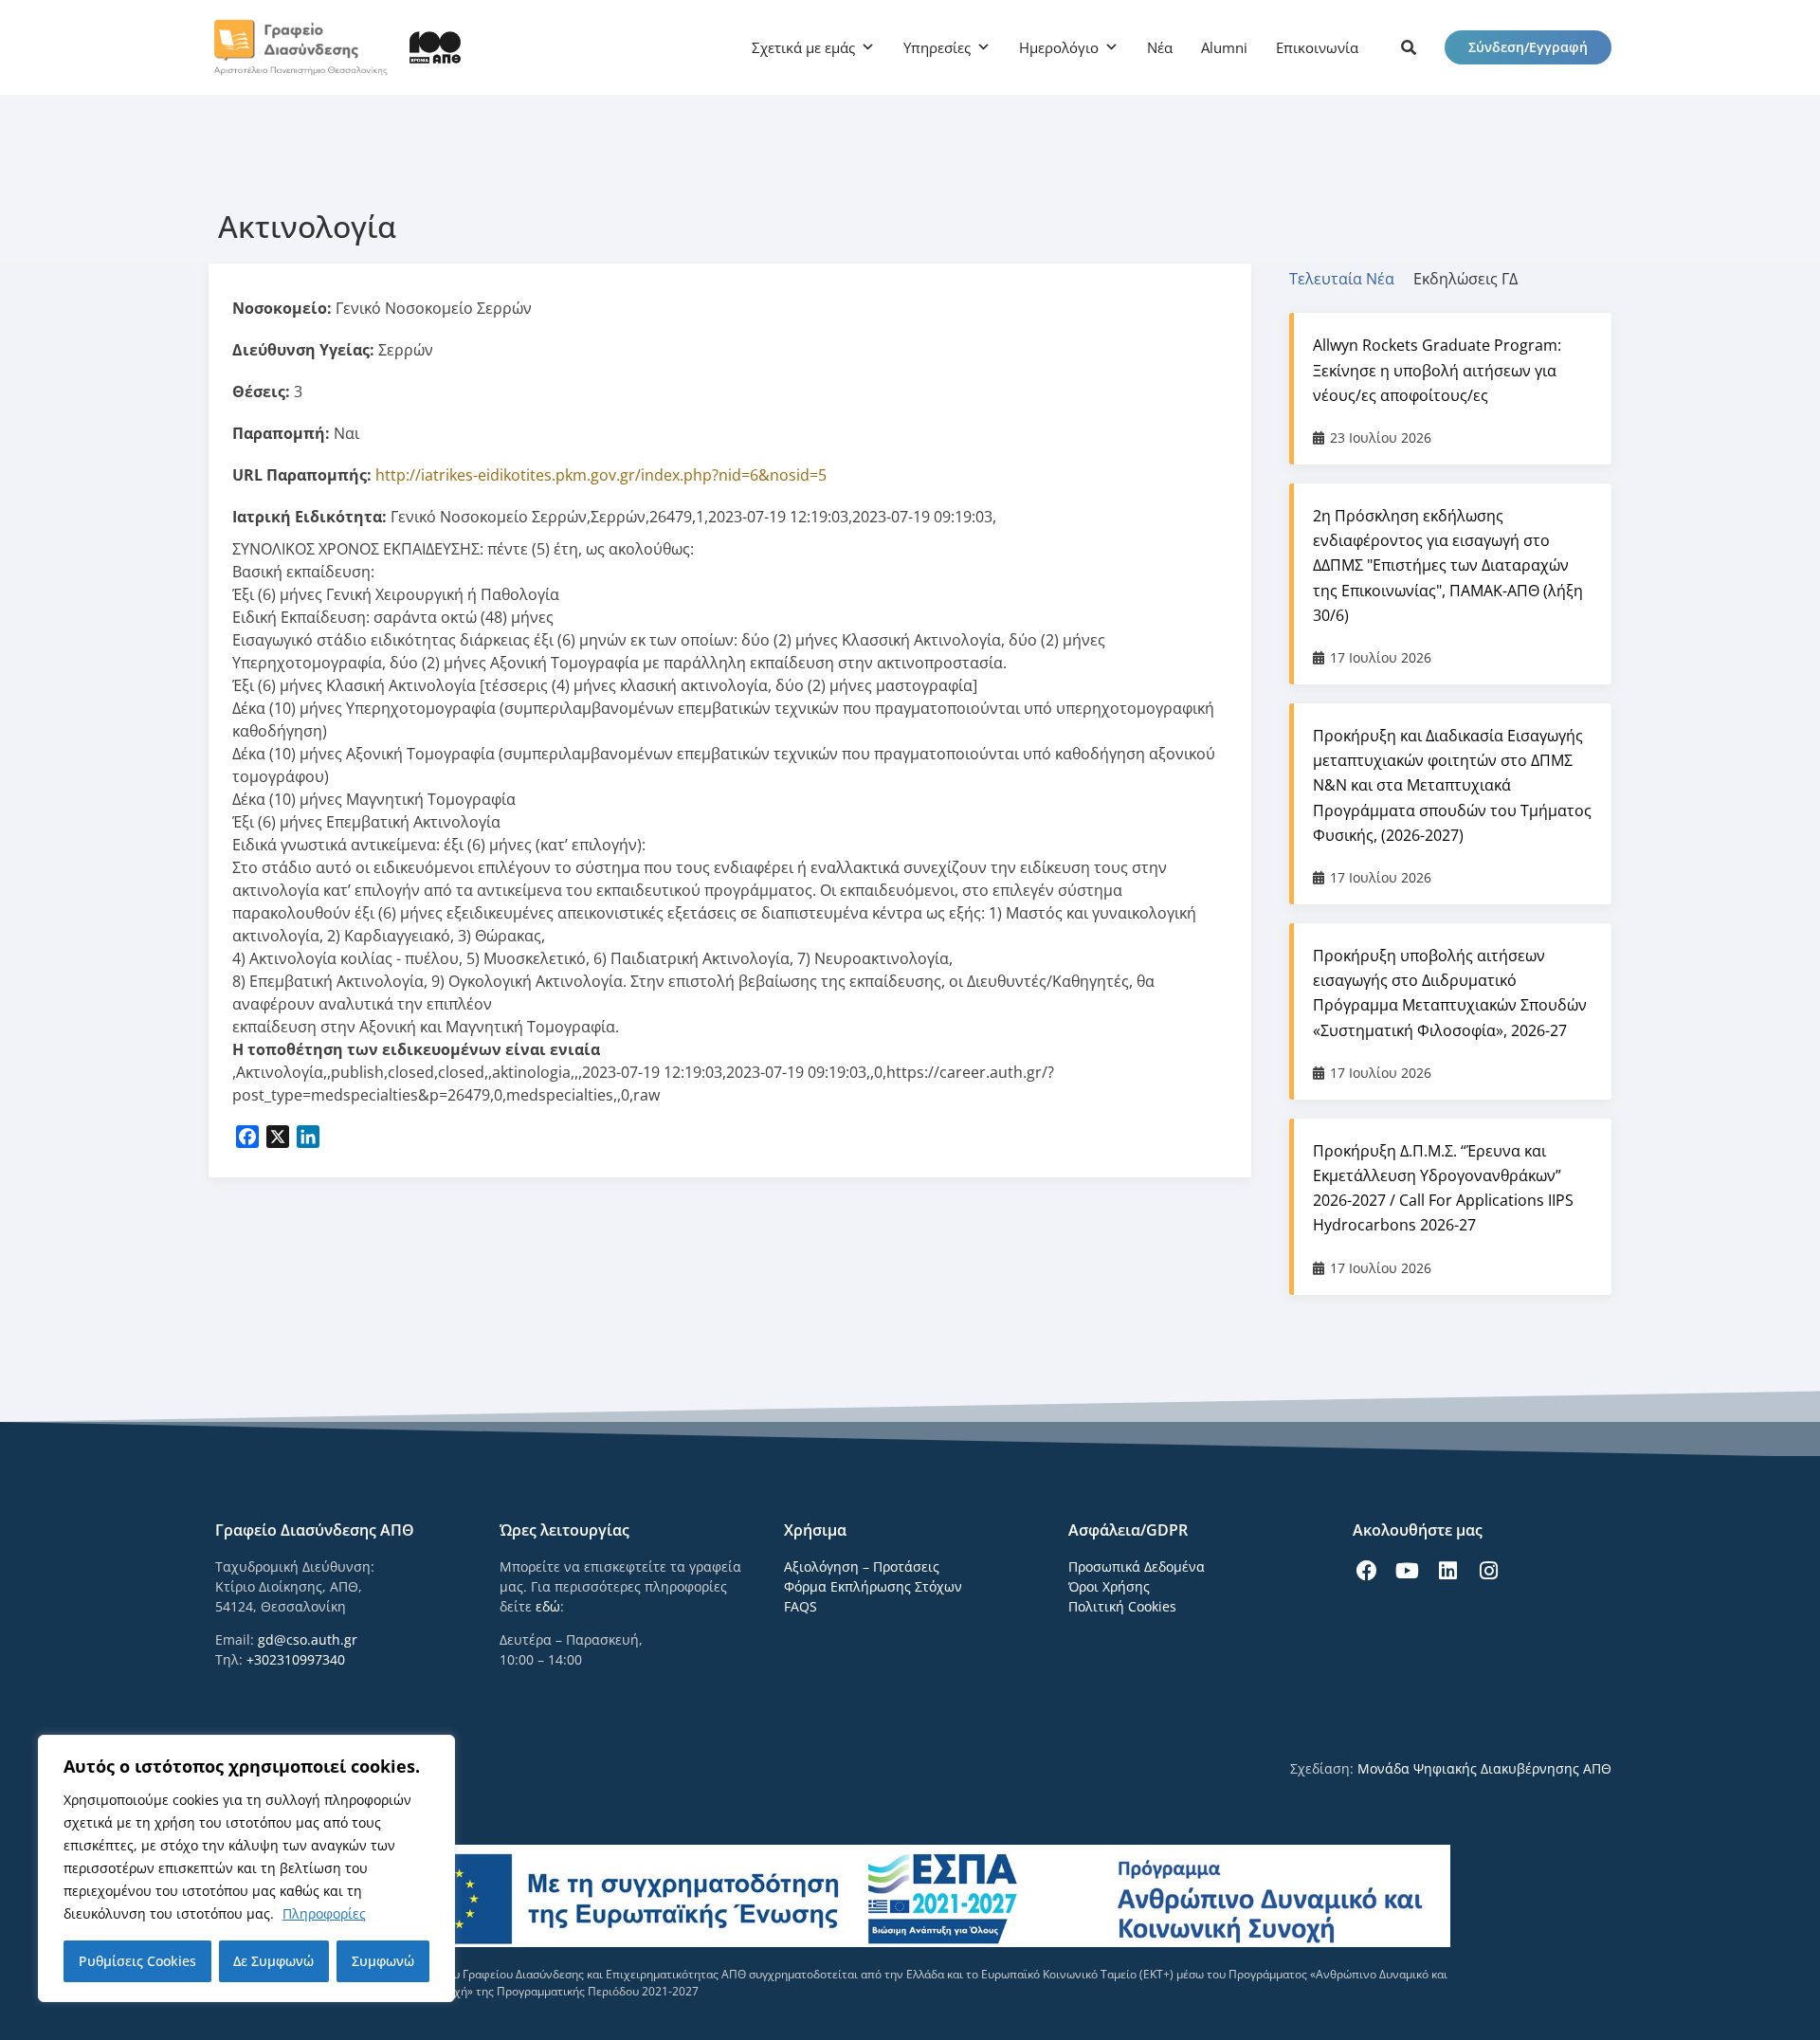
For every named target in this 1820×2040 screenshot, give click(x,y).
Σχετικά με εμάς (803, 47)
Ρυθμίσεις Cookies (137, 1961)
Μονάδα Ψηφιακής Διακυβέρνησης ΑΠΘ (1484, 1768)
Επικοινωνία (1317, 47)
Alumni (1224, 47)
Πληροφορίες (324, 1913)
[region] (246, 1868)
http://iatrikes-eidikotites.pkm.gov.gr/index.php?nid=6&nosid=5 (601, 475)
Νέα (1160, 47)
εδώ (548, 1606)
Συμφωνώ (383, 1961)
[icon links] (1409, 47)
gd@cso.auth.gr (308, 1639)
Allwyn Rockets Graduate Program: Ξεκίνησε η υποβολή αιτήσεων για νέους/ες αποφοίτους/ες (1437, 370)
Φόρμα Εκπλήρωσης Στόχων (873, 1586)
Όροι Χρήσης (1109, 1586)
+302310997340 (296, 1659)
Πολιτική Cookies (1122, 1606)
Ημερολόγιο (1059, 47)
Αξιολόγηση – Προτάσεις (862, 1566)
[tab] (1351, 279)
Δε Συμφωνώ (273, 1961)
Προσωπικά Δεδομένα (1137, 1566)
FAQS (801, 1606)
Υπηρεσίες (937, 47)
